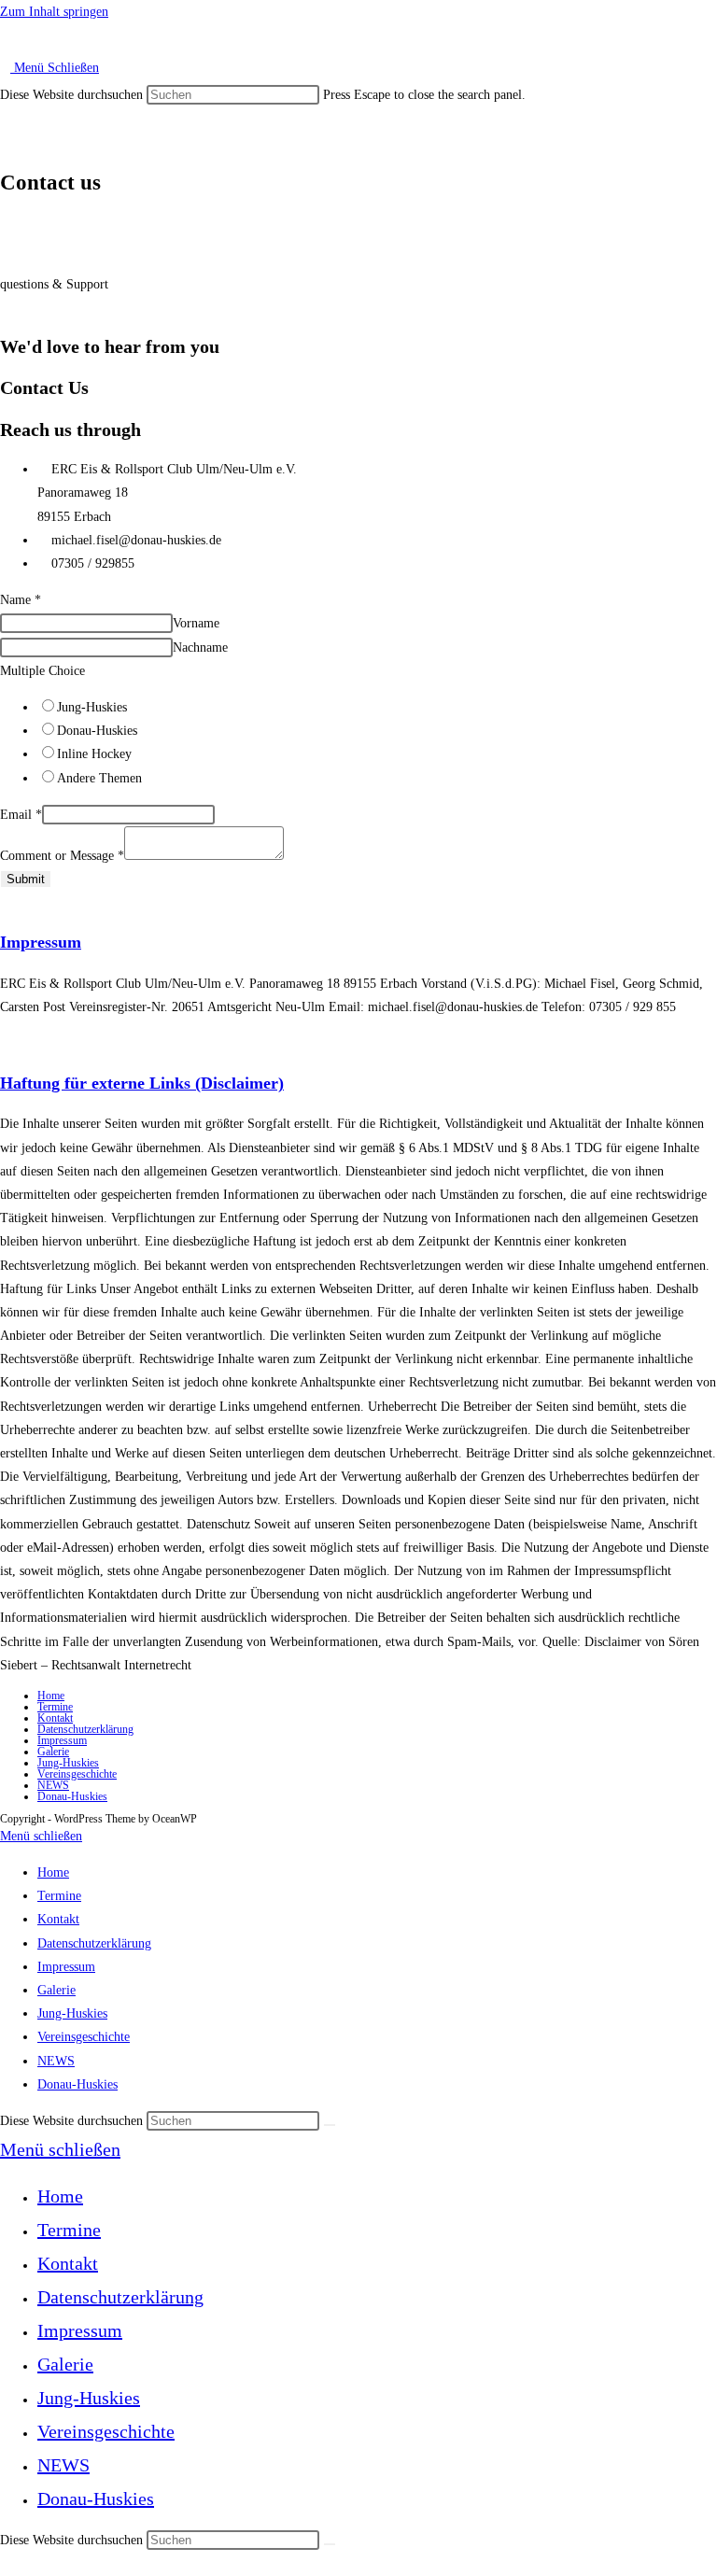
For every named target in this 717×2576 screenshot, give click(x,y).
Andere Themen (99, 778)
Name (21, 600)
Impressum (41, 942)
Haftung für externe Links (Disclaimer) (142, 1083)
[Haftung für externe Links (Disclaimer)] (5, 1043)
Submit (26, 879)
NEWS (53, 1785)
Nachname (200, 648)
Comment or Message (62, 856)
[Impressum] (5, 902)
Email (21, 815)
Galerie (53, 1752)
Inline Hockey (94, 754)
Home (51, 1696)
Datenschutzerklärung (85, 1729)
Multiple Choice (42, 671)
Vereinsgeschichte (77, 1774)
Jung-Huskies (92, 707)
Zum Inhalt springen (54, 12)
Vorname (196, 623)
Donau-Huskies (97, 731)
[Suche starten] (330, 2125)
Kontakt (55, 1718)
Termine (55, 1707)
